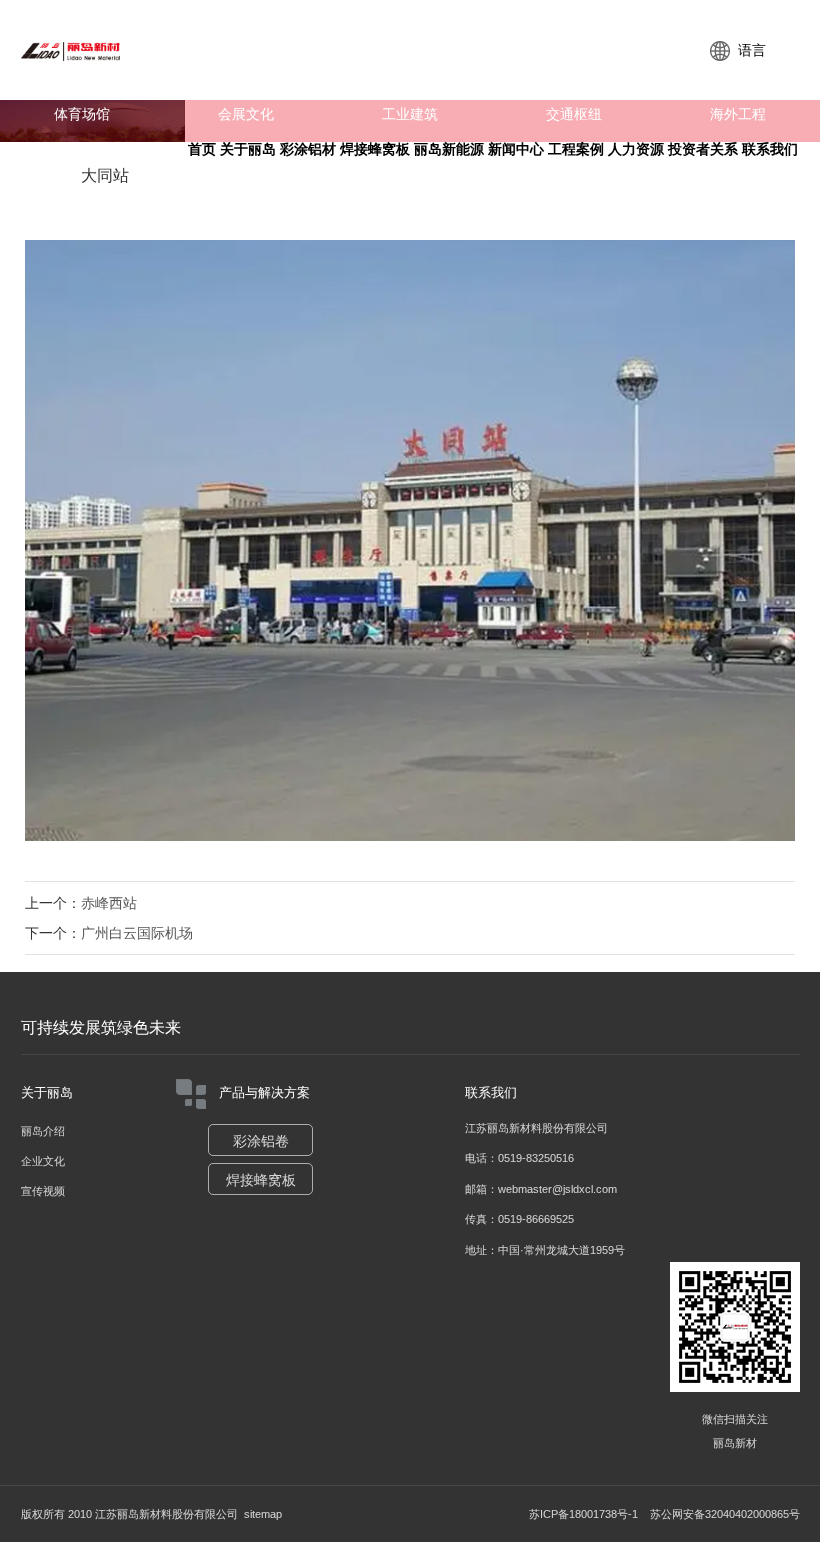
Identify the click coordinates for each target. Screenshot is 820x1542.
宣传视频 (43, 1191)
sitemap (263, 1514)
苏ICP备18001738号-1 (583, 1514)
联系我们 (770, 149)
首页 (202, 149)
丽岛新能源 (449, 149)
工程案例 (576, 149)
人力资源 (636, 149)
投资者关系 (703, 149)
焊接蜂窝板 (375, 149)
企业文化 (43, 1161)
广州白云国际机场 (137, 933)
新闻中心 (516, 149)
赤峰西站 (109, 903)
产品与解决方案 (264, 1092)
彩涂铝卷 (261, 1141)
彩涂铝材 (308, 149)
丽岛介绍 (43, 1131)
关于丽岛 (248, 149)
